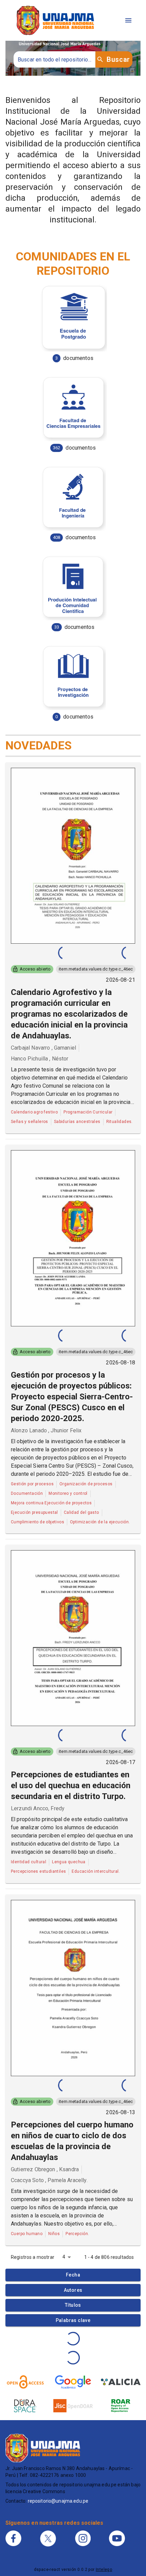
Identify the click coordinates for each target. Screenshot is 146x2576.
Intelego (104, 2570)
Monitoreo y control (68, 1493)
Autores (73, 2290)
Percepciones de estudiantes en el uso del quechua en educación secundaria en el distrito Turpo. (71, 1785)
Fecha (73, 2275)
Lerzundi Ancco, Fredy (38, 1808)
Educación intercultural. (96, 1871)
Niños (54, 2234)
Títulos (73, 2305)
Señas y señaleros (30, 1122)
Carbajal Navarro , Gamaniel (43, 1048)
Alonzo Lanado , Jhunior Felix (46, 1430)
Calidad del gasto (81, 1512)
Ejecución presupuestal (34, 1512)
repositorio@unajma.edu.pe (58, 2501)
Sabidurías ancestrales (77, 1122)
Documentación (27, 1493)
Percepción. (77, 2234)
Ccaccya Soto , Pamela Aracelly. (49, 2180)
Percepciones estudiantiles (38, 1871)
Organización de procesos (86, 1484)
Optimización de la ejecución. (100, 1522)
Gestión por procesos (32, 1484)
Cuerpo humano (27, 2234)
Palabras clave (73, 2320)
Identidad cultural (29, 1862)
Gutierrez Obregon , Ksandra (45, 2169)
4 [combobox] (64, 2257)
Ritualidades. (120, 1122)
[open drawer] (128, 20)
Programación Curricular (88, 1112)
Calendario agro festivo (34, 1112)
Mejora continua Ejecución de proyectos (51, 1503)
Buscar (118, 59)
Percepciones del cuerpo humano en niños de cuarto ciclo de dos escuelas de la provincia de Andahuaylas (72, 2141)
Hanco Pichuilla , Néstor (40, 1059)
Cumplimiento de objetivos (38, 1522)
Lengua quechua (69, 1862)
